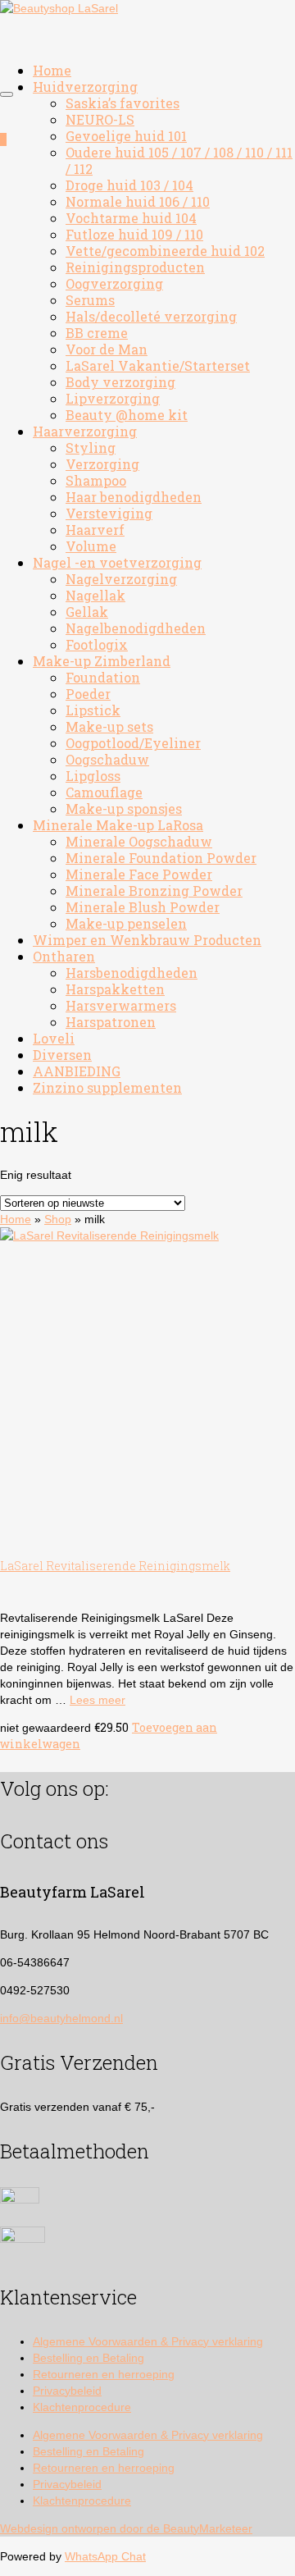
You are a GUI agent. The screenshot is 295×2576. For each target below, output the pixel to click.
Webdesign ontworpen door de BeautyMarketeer (126, 2528)
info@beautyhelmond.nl (61, 2018)
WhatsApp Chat (105, 2556)
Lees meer (98, 1700)
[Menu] (7, 94)
